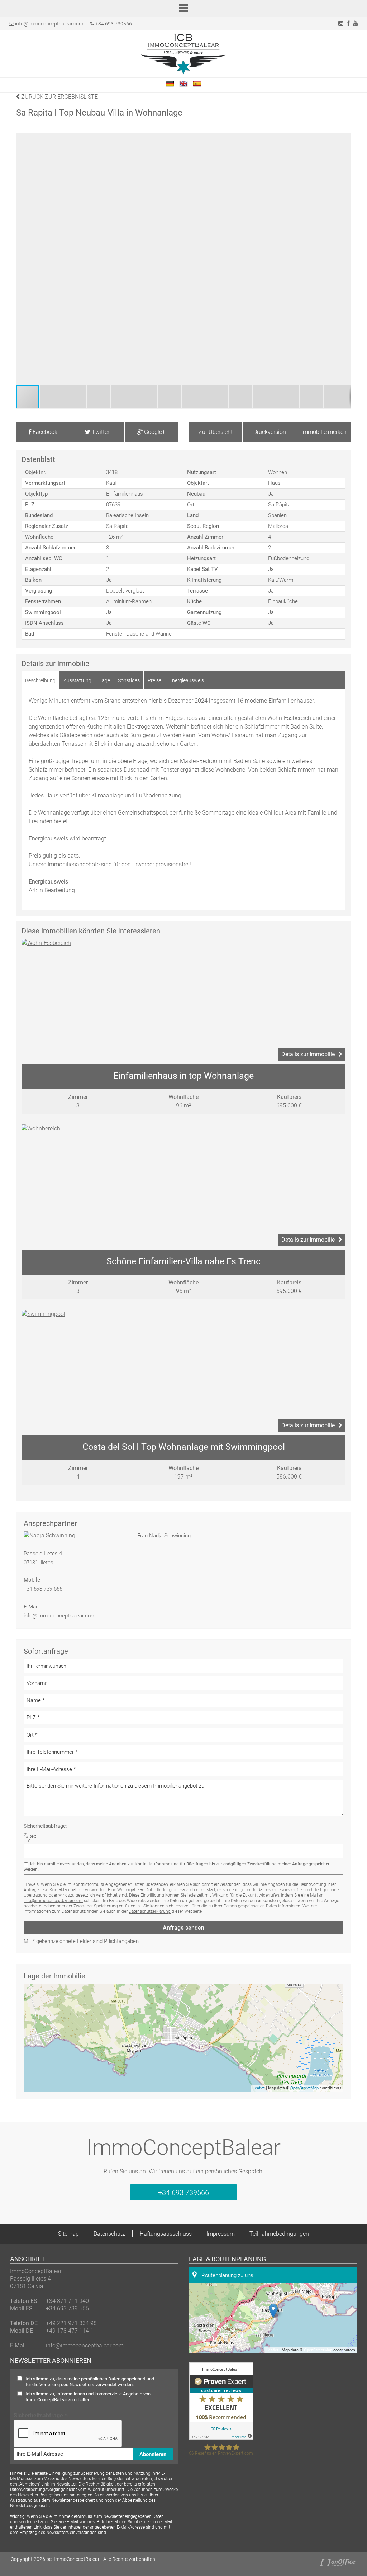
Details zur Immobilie (308, 1054)
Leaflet (259, 2088)
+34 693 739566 (113, 24)
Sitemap (68, 2234)
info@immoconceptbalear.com (49, 24)
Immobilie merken (324, 432)
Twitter (100, 432)
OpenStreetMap (304, 2088)
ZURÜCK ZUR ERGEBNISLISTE (59, 97)
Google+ (154, 432)
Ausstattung (77, 680)
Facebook (44, 432)
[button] (344, 259)
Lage (105, 680)
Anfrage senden (183, 1928)
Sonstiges (129, 680)
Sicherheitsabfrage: (45, 1826)
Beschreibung (40, 680)
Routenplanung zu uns (227, 2275)
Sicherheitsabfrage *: (41, 2415)
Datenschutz (109, 2234)
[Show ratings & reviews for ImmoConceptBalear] (221, 2438)
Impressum (221, 2234)
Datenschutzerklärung (150, 1911)
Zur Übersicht (216, 432)
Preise (154, 680)
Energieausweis (187, 680)
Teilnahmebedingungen (279, 2234)
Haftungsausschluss (166, 2234)
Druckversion (270, 432)
